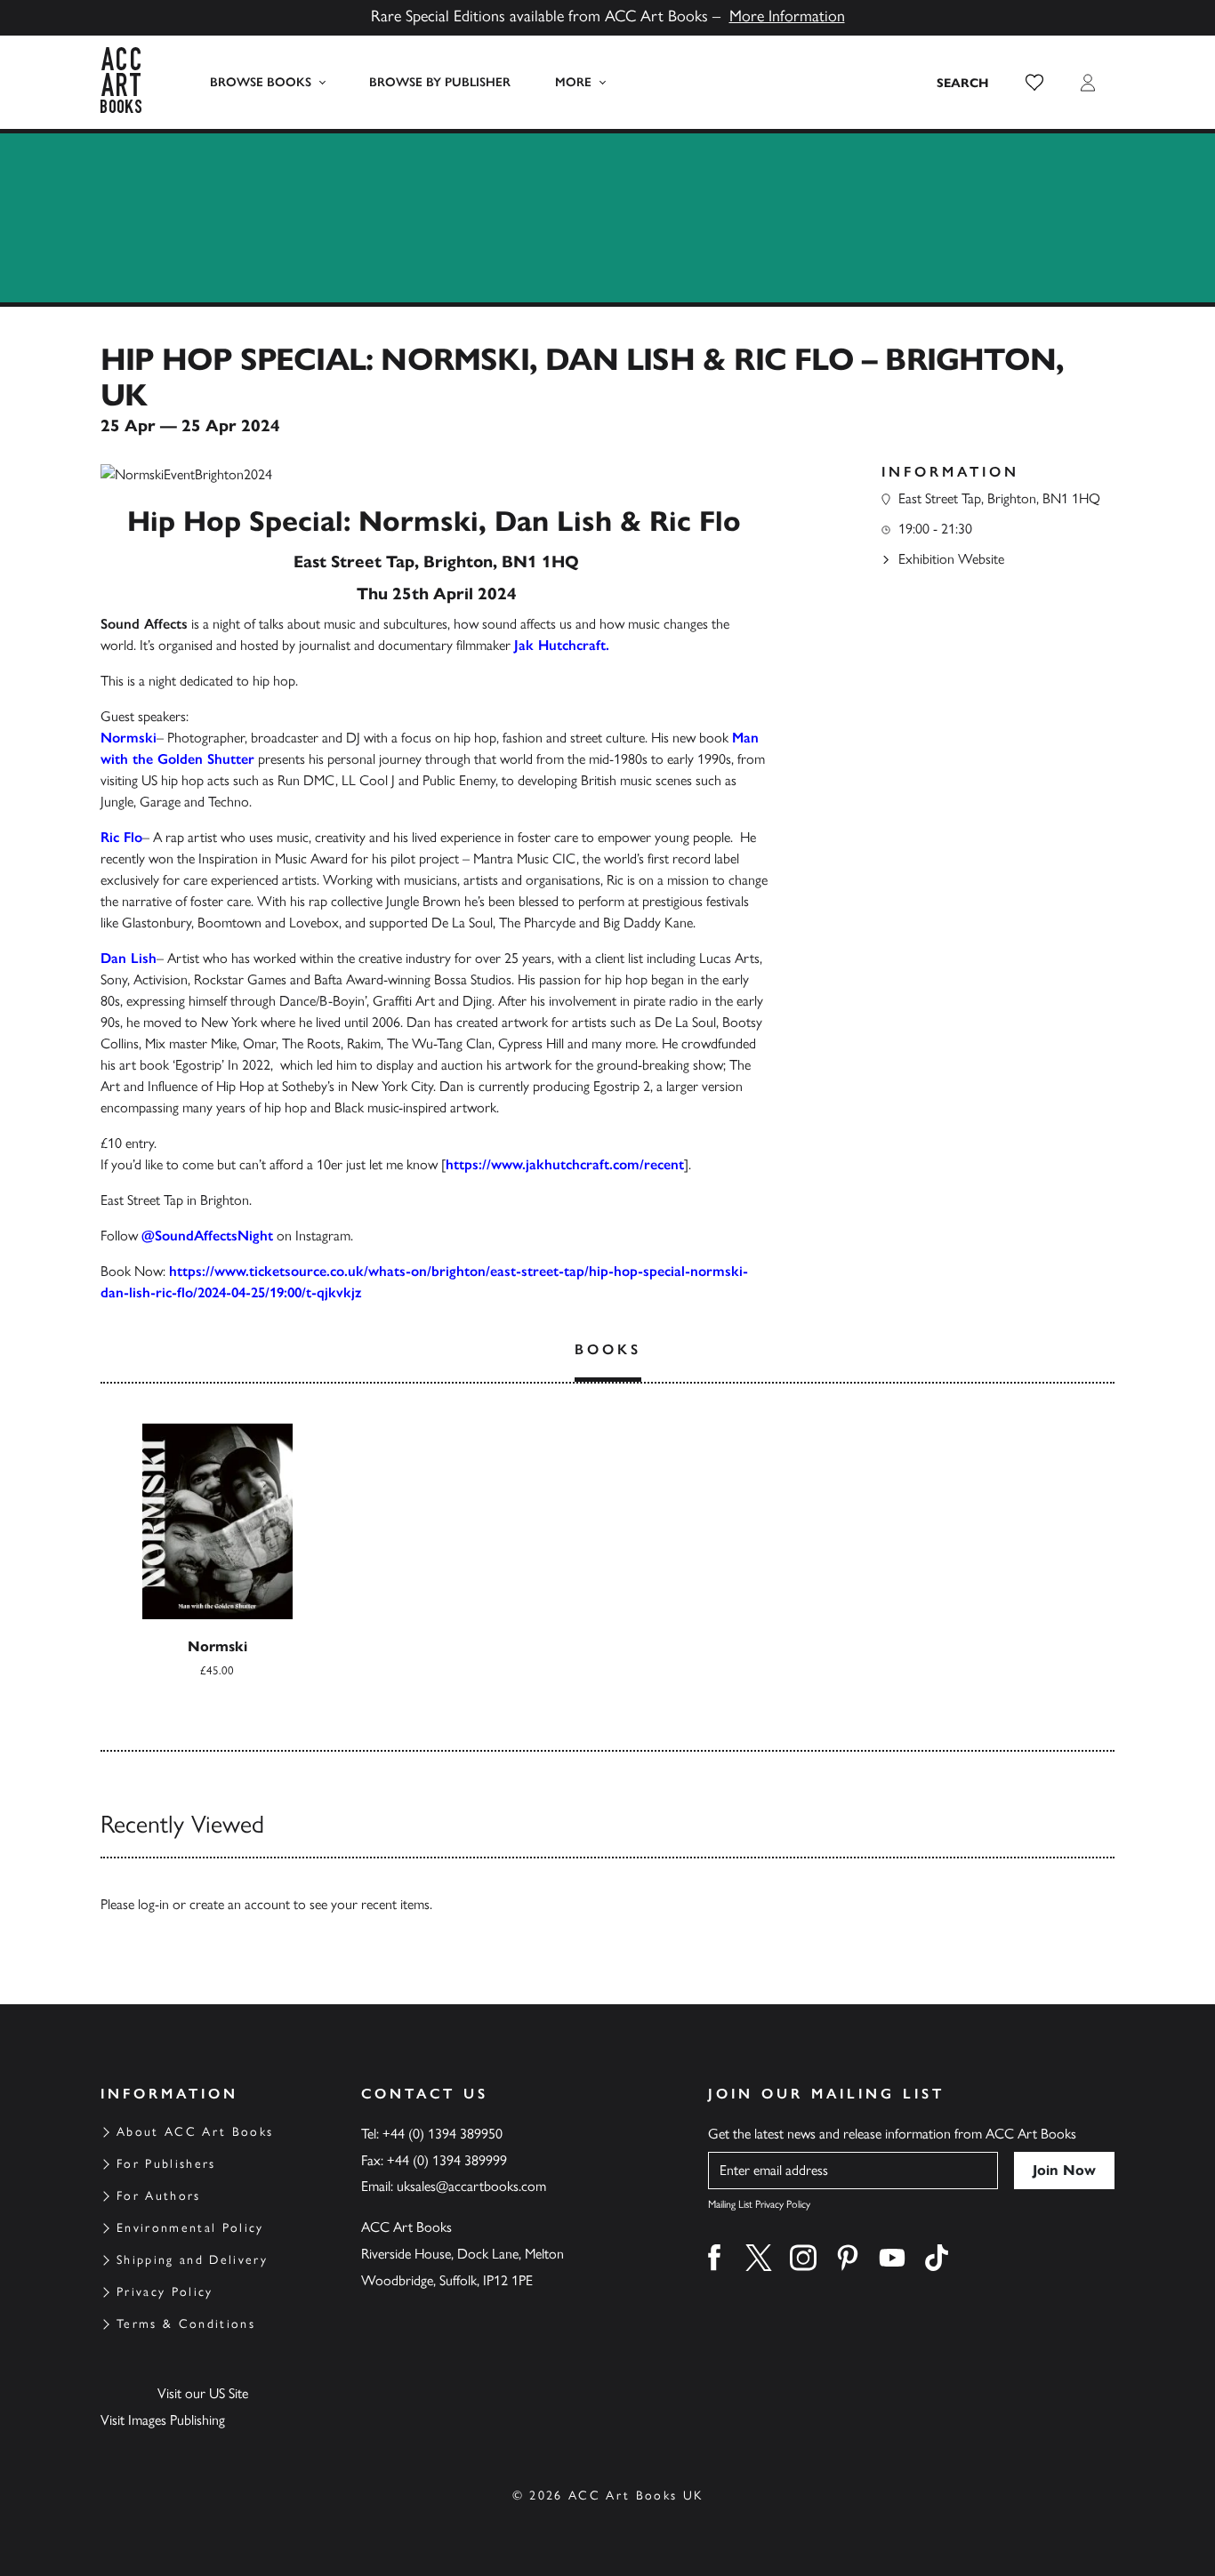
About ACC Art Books (195, 2132)
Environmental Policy (190, 2228)
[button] (1034, 83)
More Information (787, 16)
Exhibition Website (951, 559)
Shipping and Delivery (192, 2260)
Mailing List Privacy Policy (759, 2204)
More (573, 82)
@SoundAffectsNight (207, 1236)
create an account (240, 1904)
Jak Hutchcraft (560, 645)
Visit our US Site (203, 2393)
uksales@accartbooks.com (471, 2186)
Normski (129, 738)
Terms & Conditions (186, 2324)
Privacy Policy (165, 2292)
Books (608, 1349)
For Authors (159, 2196)
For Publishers (166, 2164)
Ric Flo (121, 837)
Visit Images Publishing (163, 2420)
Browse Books (261, 82)
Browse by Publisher (440, 82)
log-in (153, 1904)
